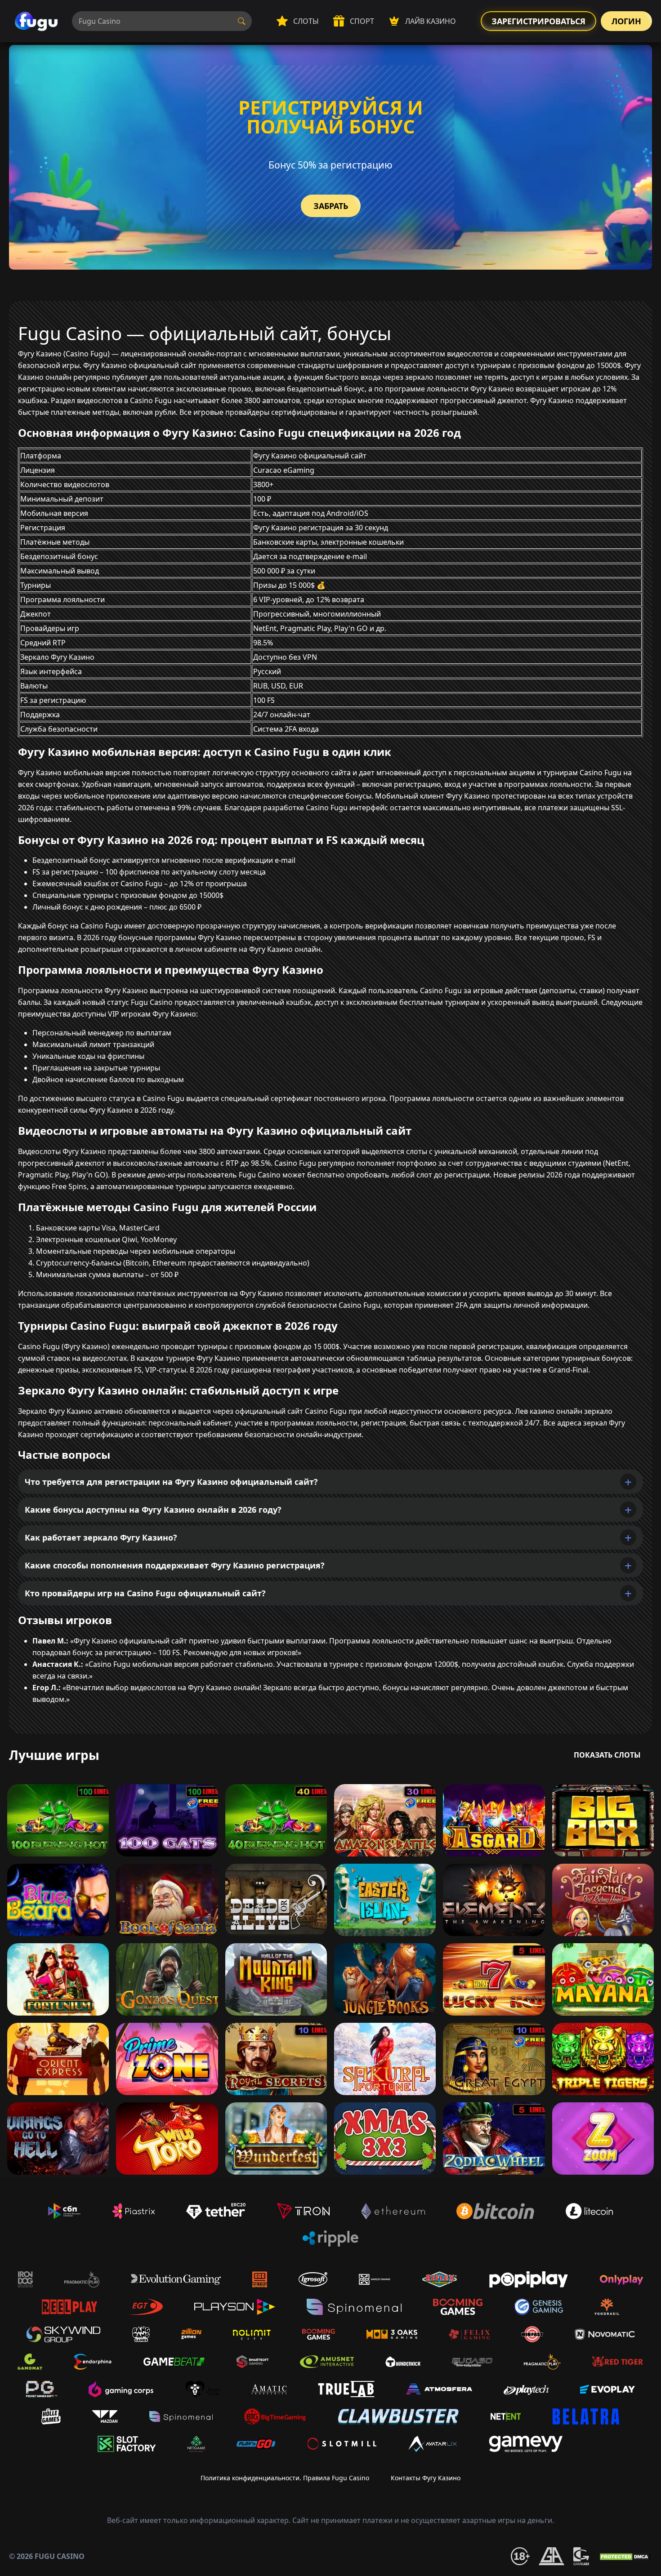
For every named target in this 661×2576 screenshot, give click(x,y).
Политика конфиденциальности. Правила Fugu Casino (285, 2478)
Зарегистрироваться (538, 21)
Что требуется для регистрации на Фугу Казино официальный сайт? (171, 1482)
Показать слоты (607, 1755)
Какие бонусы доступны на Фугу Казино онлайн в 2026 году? (153, 1510)
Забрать (331, 206)
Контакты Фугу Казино (426, 2478)
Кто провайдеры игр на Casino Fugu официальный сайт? (145, 1593)
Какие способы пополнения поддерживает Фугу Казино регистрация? (175, 1565)
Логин (626, 21)
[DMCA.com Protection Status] (625, 2556)
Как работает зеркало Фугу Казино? (101, 1537)
